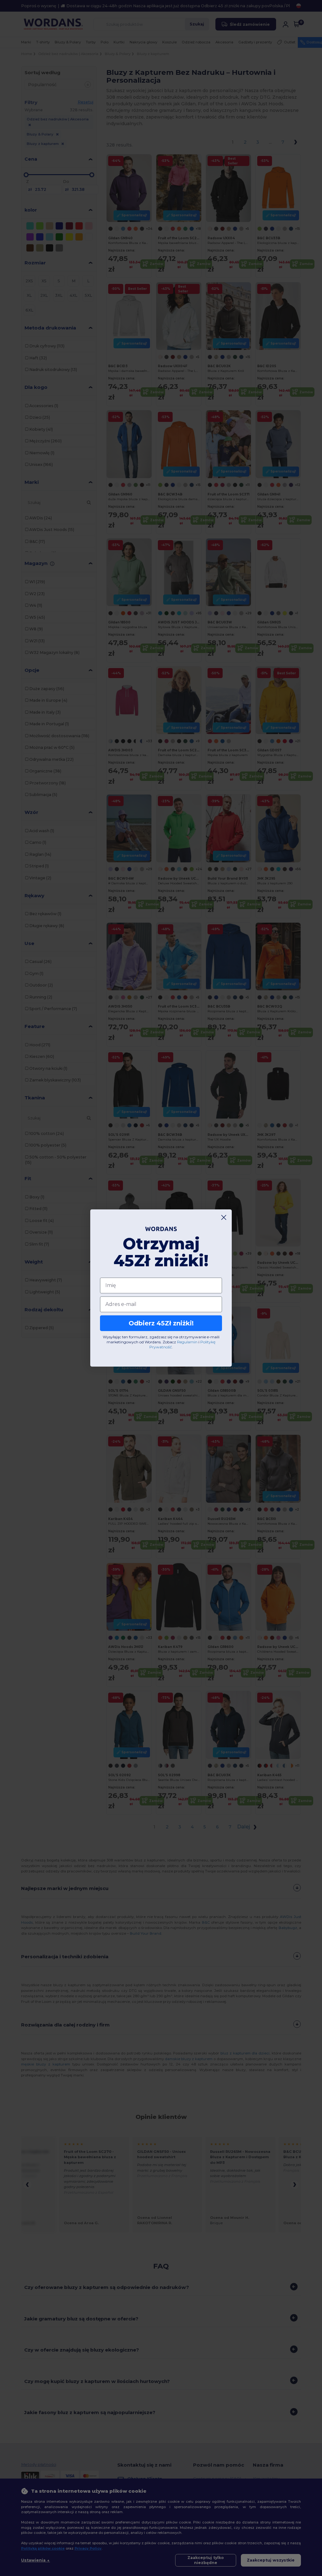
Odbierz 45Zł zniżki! (161, 1323)
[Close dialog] (224, 1217)
